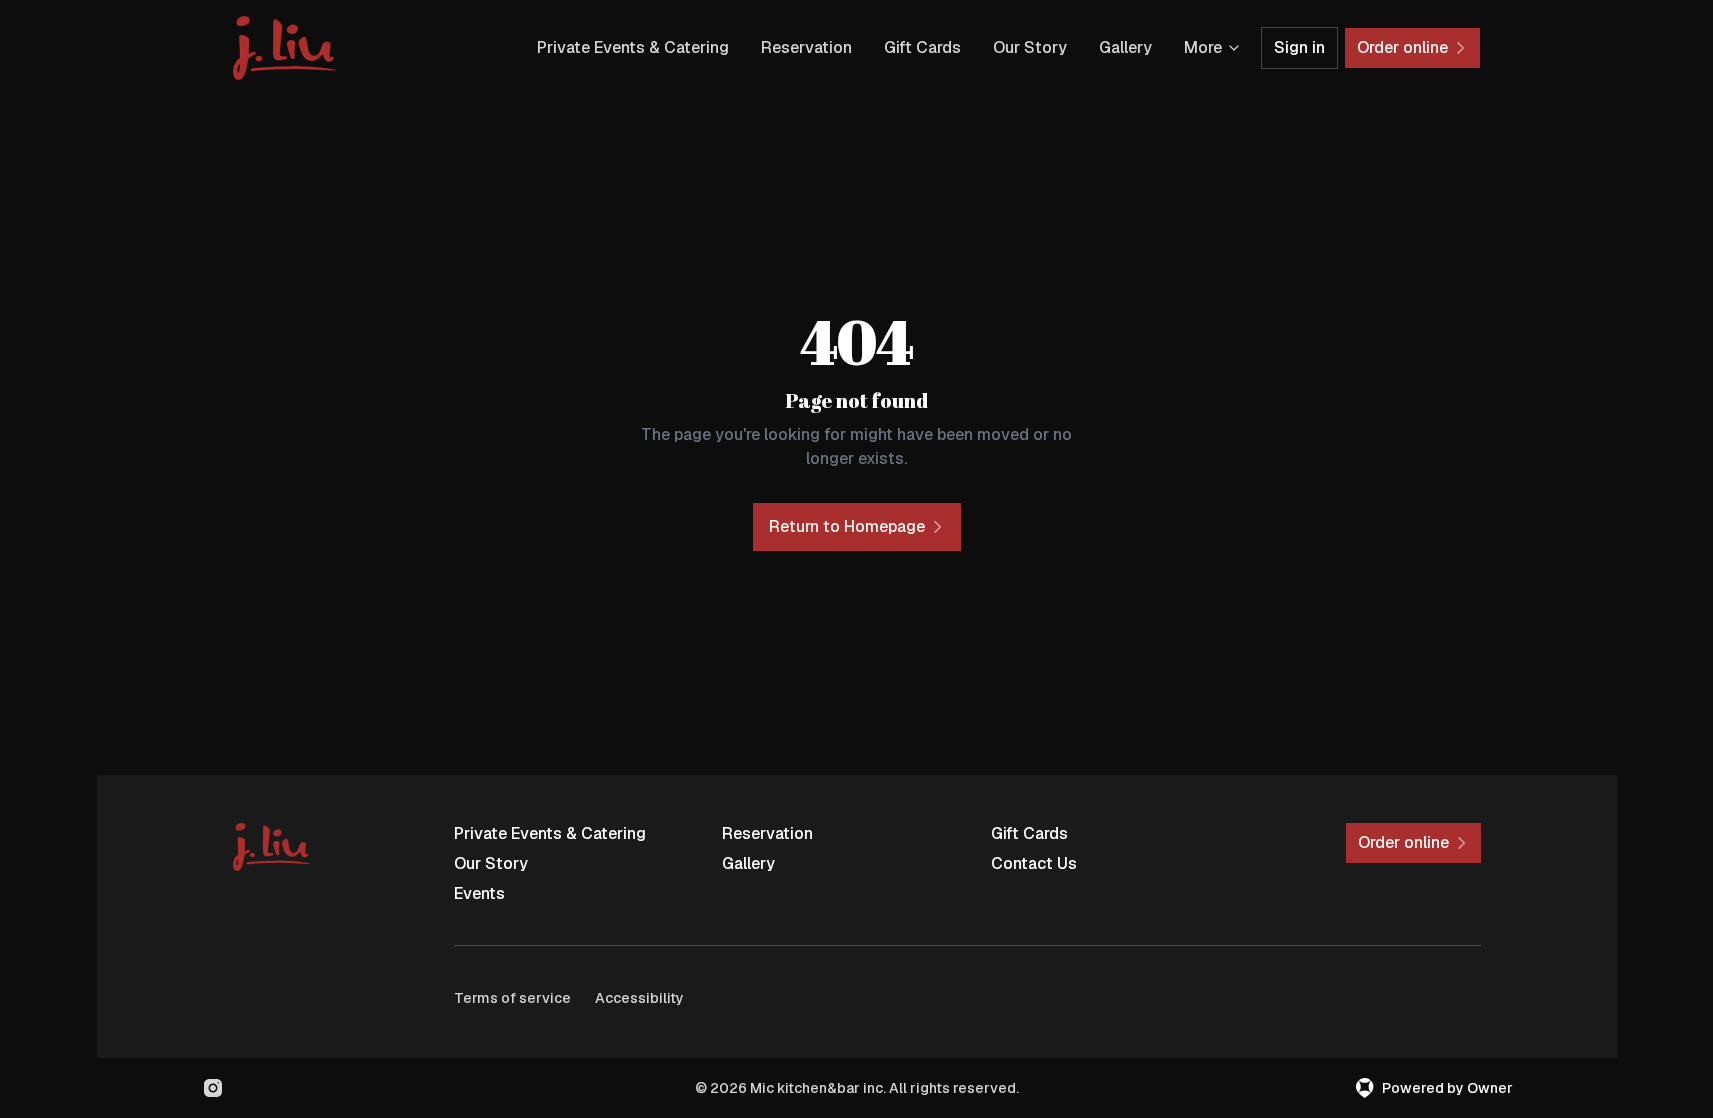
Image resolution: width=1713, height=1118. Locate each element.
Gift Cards (922, 47)
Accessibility (639, 998)
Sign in (1299, 47)
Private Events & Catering (633, 47)
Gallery (1125, 47)
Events (479, 893)
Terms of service (512, 998)
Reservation (806, 47)
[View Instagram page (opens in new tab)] (213, 1088)
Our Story (1030, 47)
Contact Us (1034, 863)
